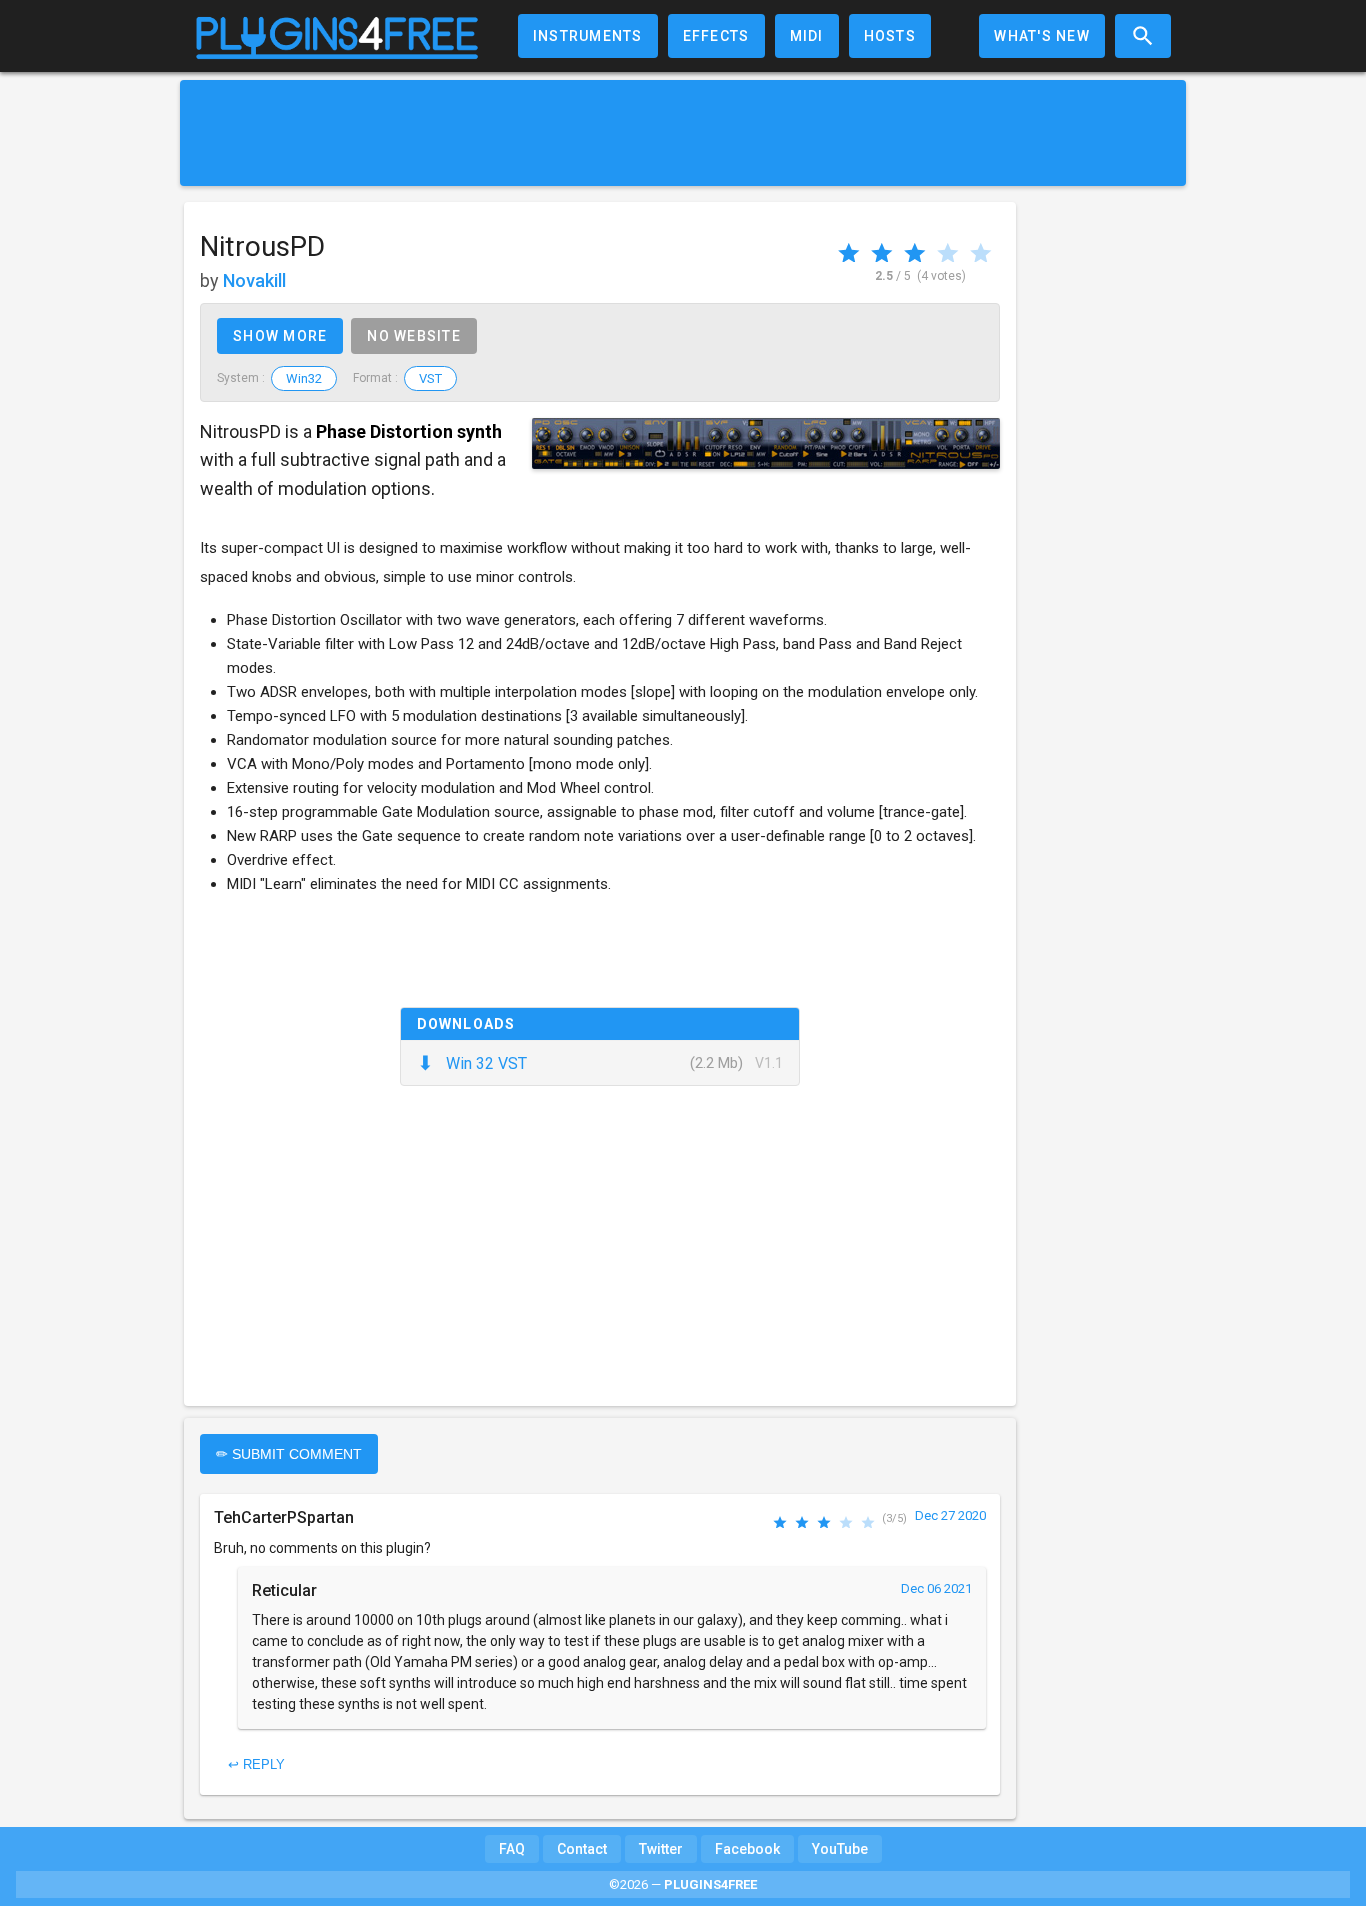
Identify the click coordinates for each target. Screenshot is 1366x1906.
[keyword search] (1143, 36)
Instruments (588, 36)
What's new (1042, 36)
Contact (582, 1849)
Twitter (661, 1849)
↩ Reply (256, 1764)
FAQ (512, 1849)
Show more (280, 336)
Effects (716, 36)
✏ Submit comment (289, 1454)
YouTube (840, 1849)
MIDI (807, 36)
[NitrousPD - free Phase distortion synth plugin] (766, 443)
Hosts (890, 36)
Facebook (747, 1849)
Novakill (254, 280)
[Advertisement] (683, 133)
